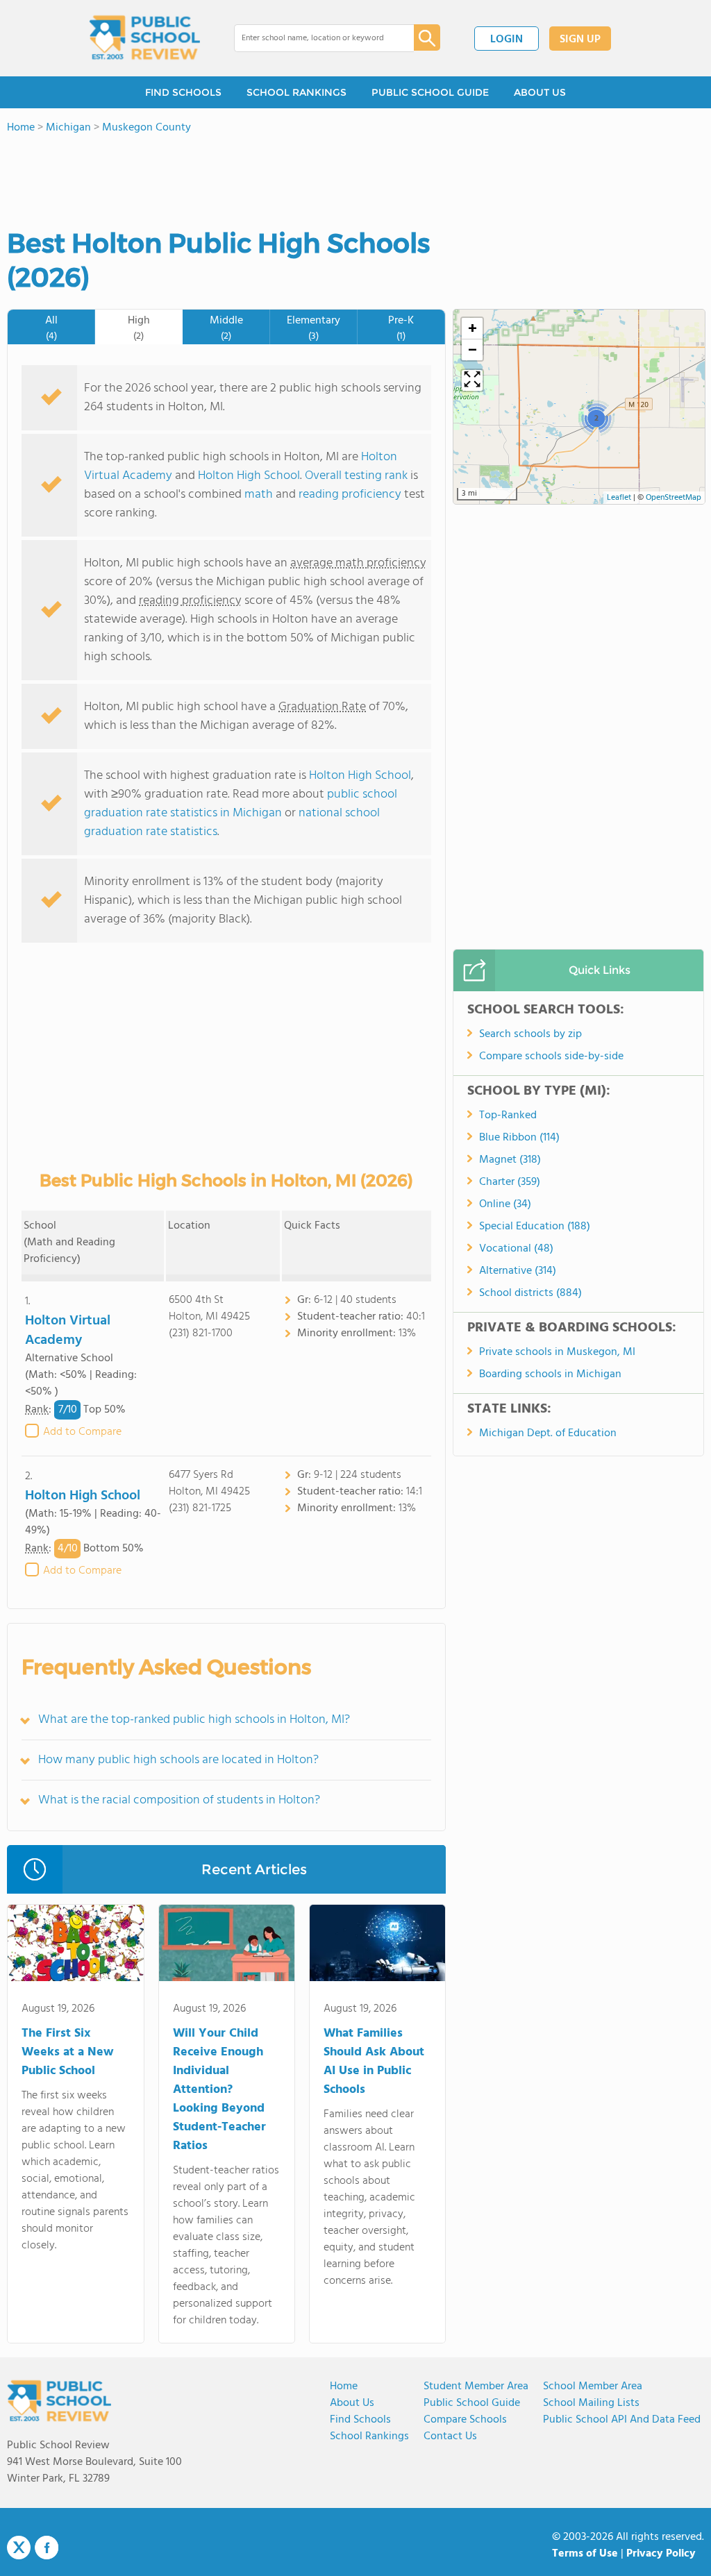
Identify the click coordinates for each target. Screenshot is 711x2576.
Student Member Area (476, 2386)
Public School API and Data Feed (622, 2420)
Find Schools (360, 2420)
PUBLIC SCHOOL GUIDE (430, 92)
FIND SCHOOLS (183, 92)
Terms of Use (585, 2554)
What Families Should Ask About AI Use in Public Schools (374, 2062)
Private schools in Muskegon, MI (557, 1352)
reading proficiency (351, 495)
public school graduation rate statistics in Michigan (241, 804)
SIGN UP (580, 40)
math (259, 495)
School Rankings (369, 2436)
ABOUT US (540, 92)
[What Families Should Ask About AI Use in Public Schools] (377, 1946)
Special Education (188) (535, 1227)
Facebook (47, 2548)
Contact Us (450, 2436)
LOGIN (507, 40)
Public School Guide (472, 2403)
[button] (596, 418)
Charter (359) (510, 1182)
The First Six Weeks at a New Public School (68, 2052)
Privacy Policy (661, 2554)
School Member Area (593, 2386)
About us (352, 2403)
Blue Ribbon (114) (519, 1138)
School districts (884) (530, 1293)
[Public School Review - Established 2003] (144, 38)
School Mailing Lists (591, 2403)
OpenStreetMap (674, 498)
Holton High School (249, 476)
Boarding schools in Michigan (550, 1374)
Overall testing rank (356, 476)
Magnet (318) (510, 1160)
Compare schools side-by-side (551, 1057)
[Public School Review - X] (19, 2548)
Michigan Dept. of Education (548, 1433)
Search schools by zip (530, 1034)
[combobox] (314, 38)
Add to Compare (82, 1432)
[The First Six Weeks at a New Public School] (75, 1946)
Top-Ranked (508, 1116)
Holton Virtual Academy (68, 1331)
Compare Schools (465, 2420)
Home (344, 2386)
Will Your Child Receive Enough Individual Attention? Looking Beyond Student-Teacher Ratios (219, 2090)
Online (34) (505, 1204)
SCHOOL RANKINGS (296, 92)
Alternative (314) (518, 1271)
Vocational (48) (516, 1249)
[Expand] (472, 380)
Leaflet (619, 498)
